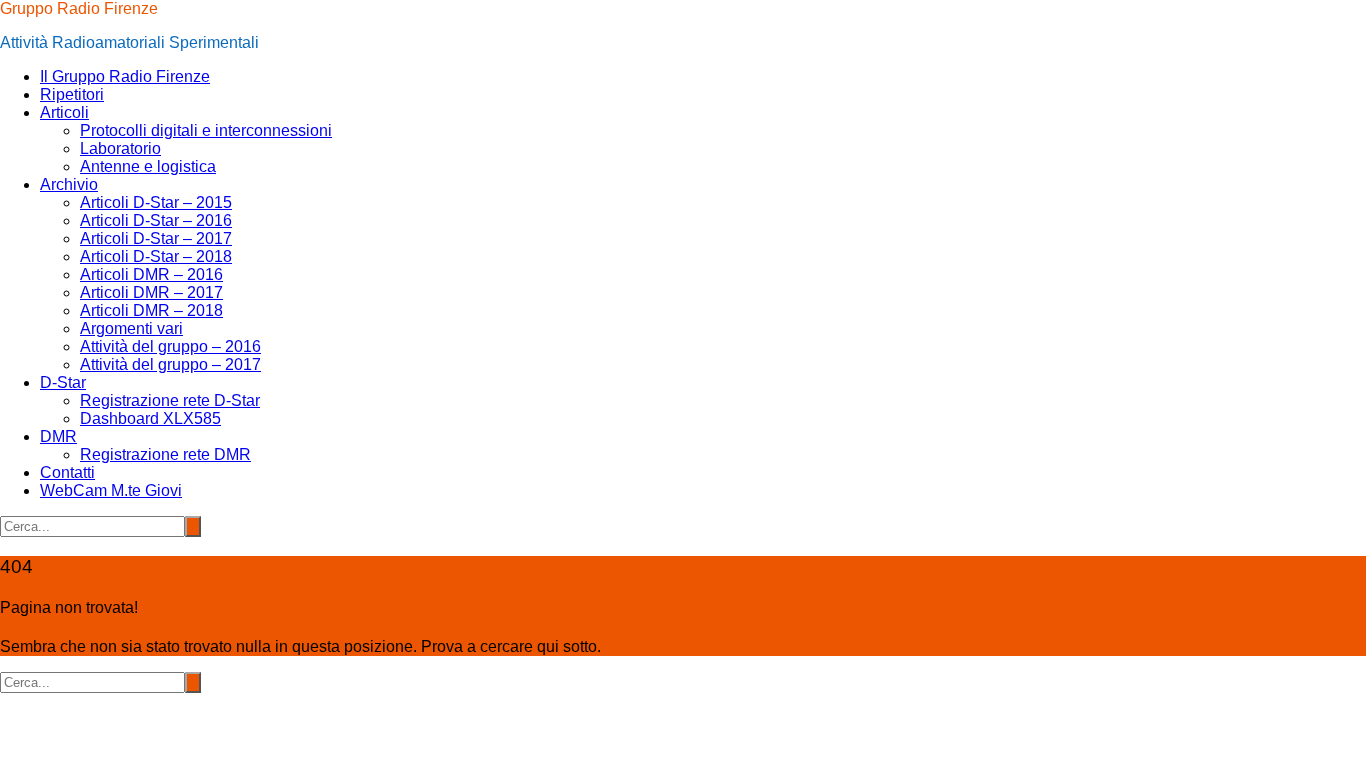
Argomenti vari (131, 328)
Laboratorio (120, 148)
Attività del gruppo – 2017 (170, 364)
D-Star (63, 382)
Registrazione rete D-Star (170, 400)
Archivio (69, 184)
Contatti (67, 472)
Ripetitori (72, 94)
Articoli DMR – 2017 (151, 292)
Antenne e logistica (148, 166)
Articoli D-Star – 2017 (156, 238)
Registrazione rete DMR (165, 454)
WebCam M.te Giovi (111, 490)
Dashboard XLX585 (150, 418)
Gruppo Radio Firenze (79, 8)
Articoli (64, 112)
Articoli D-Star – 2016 (156, 220)
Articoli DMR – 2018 (151, 310)
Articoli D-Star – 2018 (156, 256)
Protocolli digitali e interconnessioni (206, 130)
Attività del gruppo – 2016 (170, 346)
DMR (58, 436)
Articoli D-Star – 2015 (156, 202)
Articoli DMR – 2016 (151, 274)
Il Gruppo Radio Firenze (125, 76)
